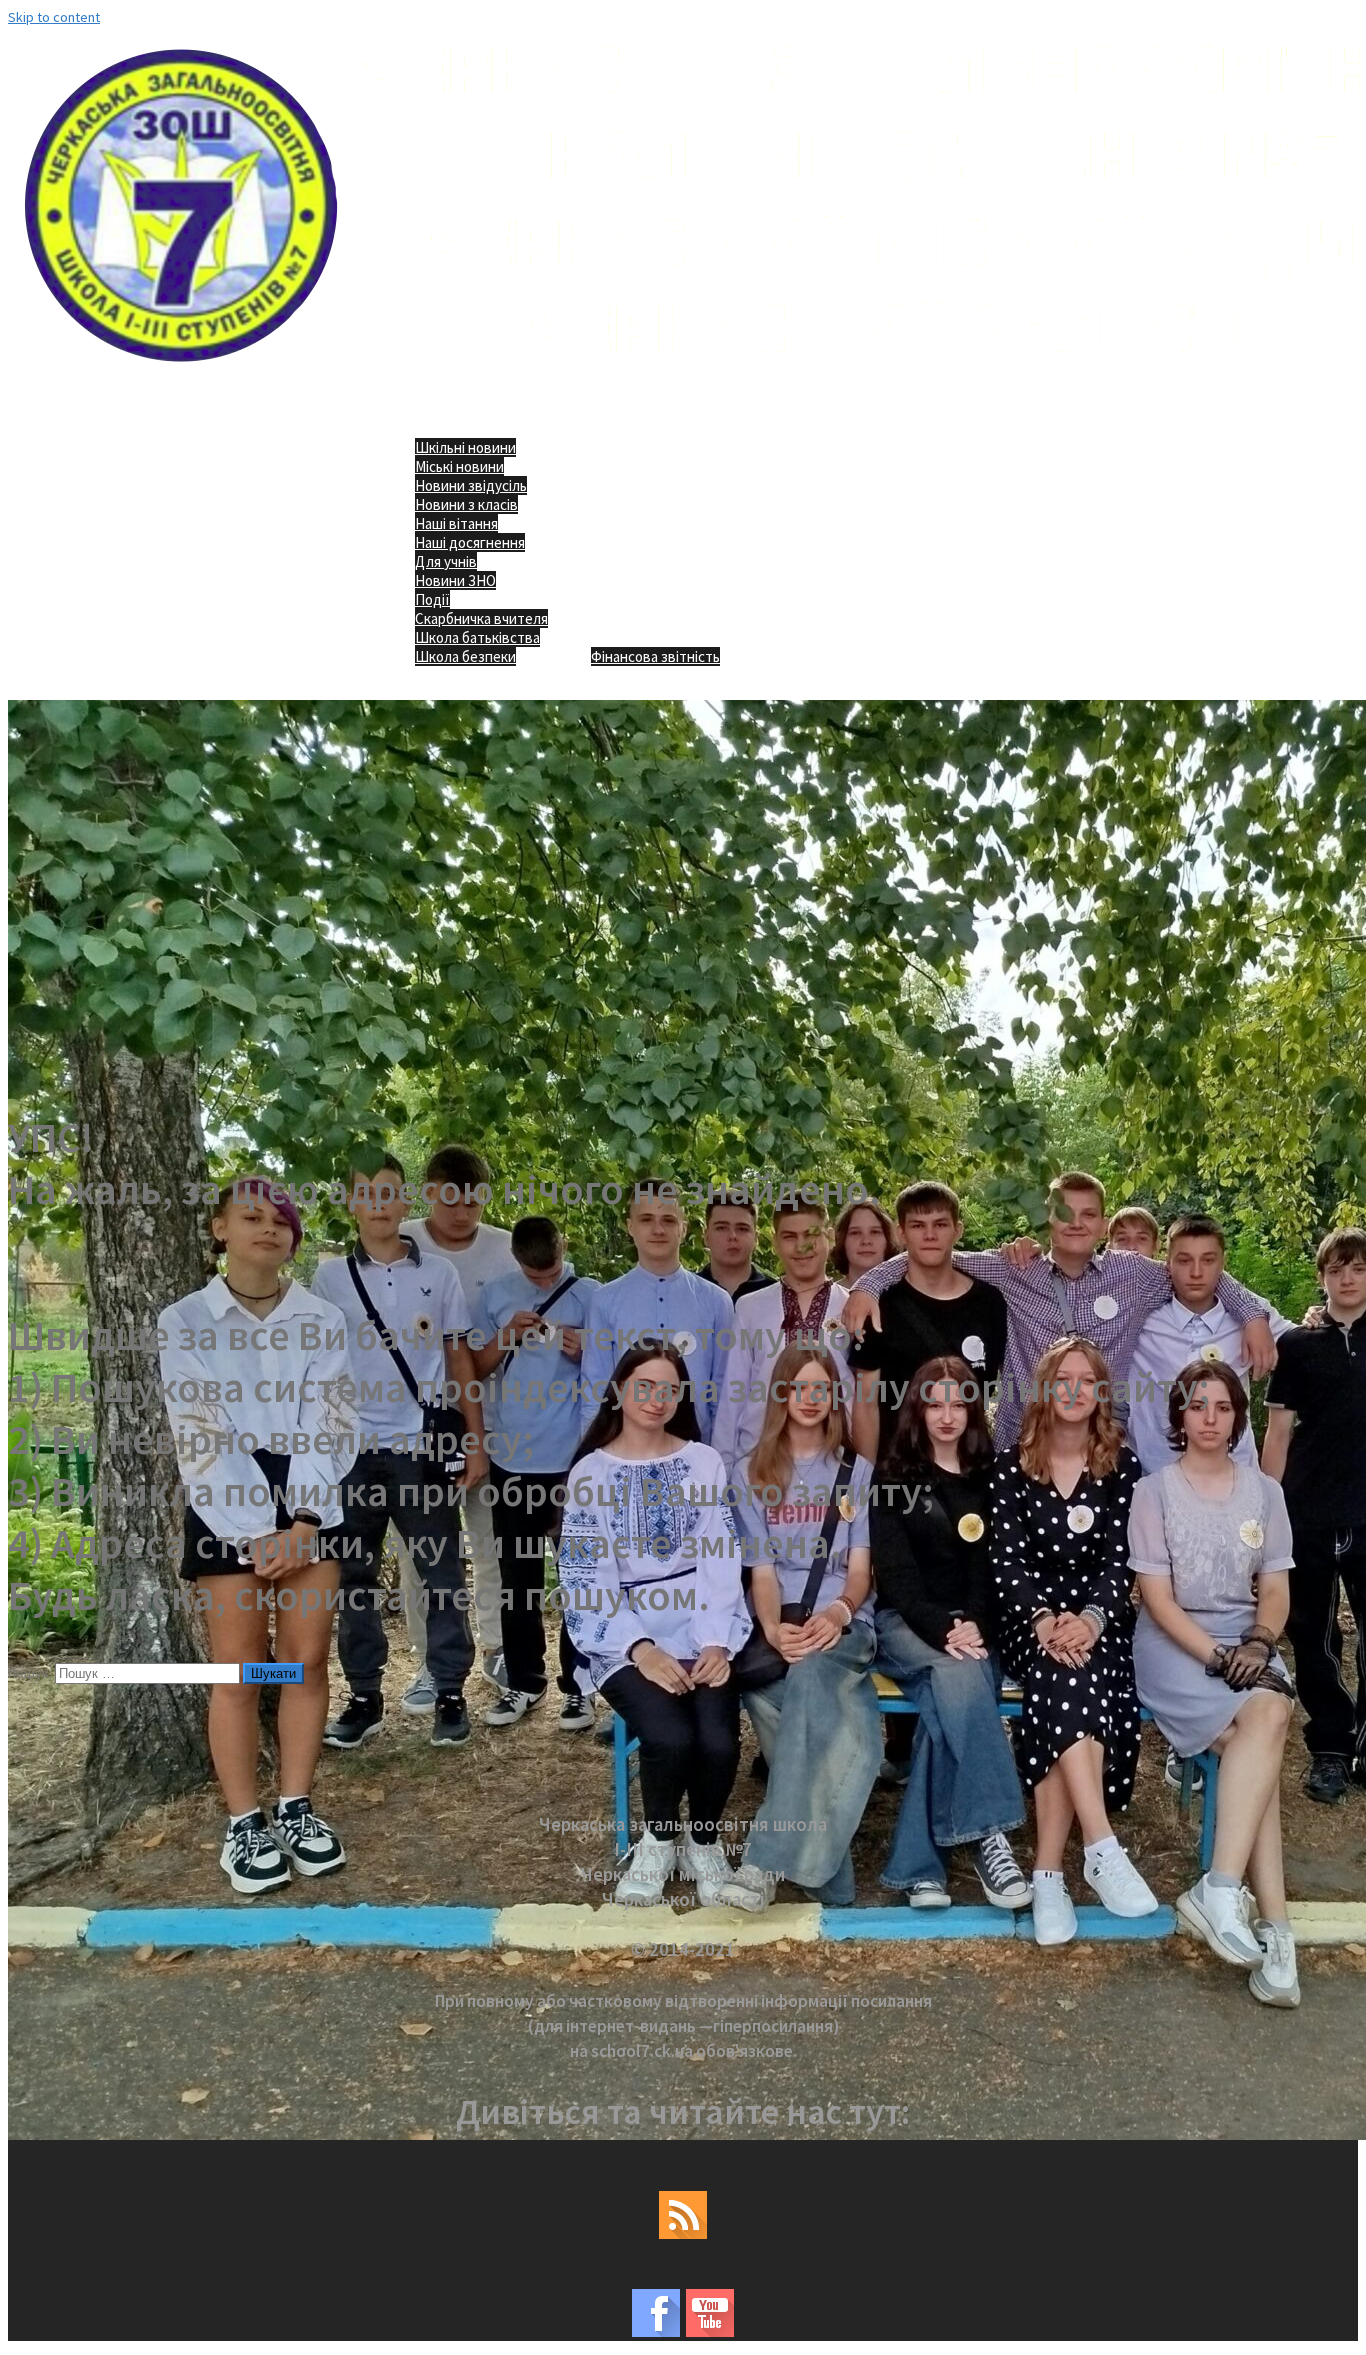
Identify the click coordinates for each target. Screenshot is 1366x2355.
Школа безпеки (465, 656)
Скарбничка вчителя (481, 618)
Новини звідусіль (471, 485)
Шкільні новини (465, 447)
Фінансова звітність (655, 656)
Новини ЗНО (455, 580)
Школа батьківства (477, 637)
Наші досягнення (470, 542)
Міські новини (459, 466)
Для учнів (446, 561)
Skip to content (54, 17)
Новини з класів (466, 504)
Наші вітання (456, 523)
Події (432, 599)
